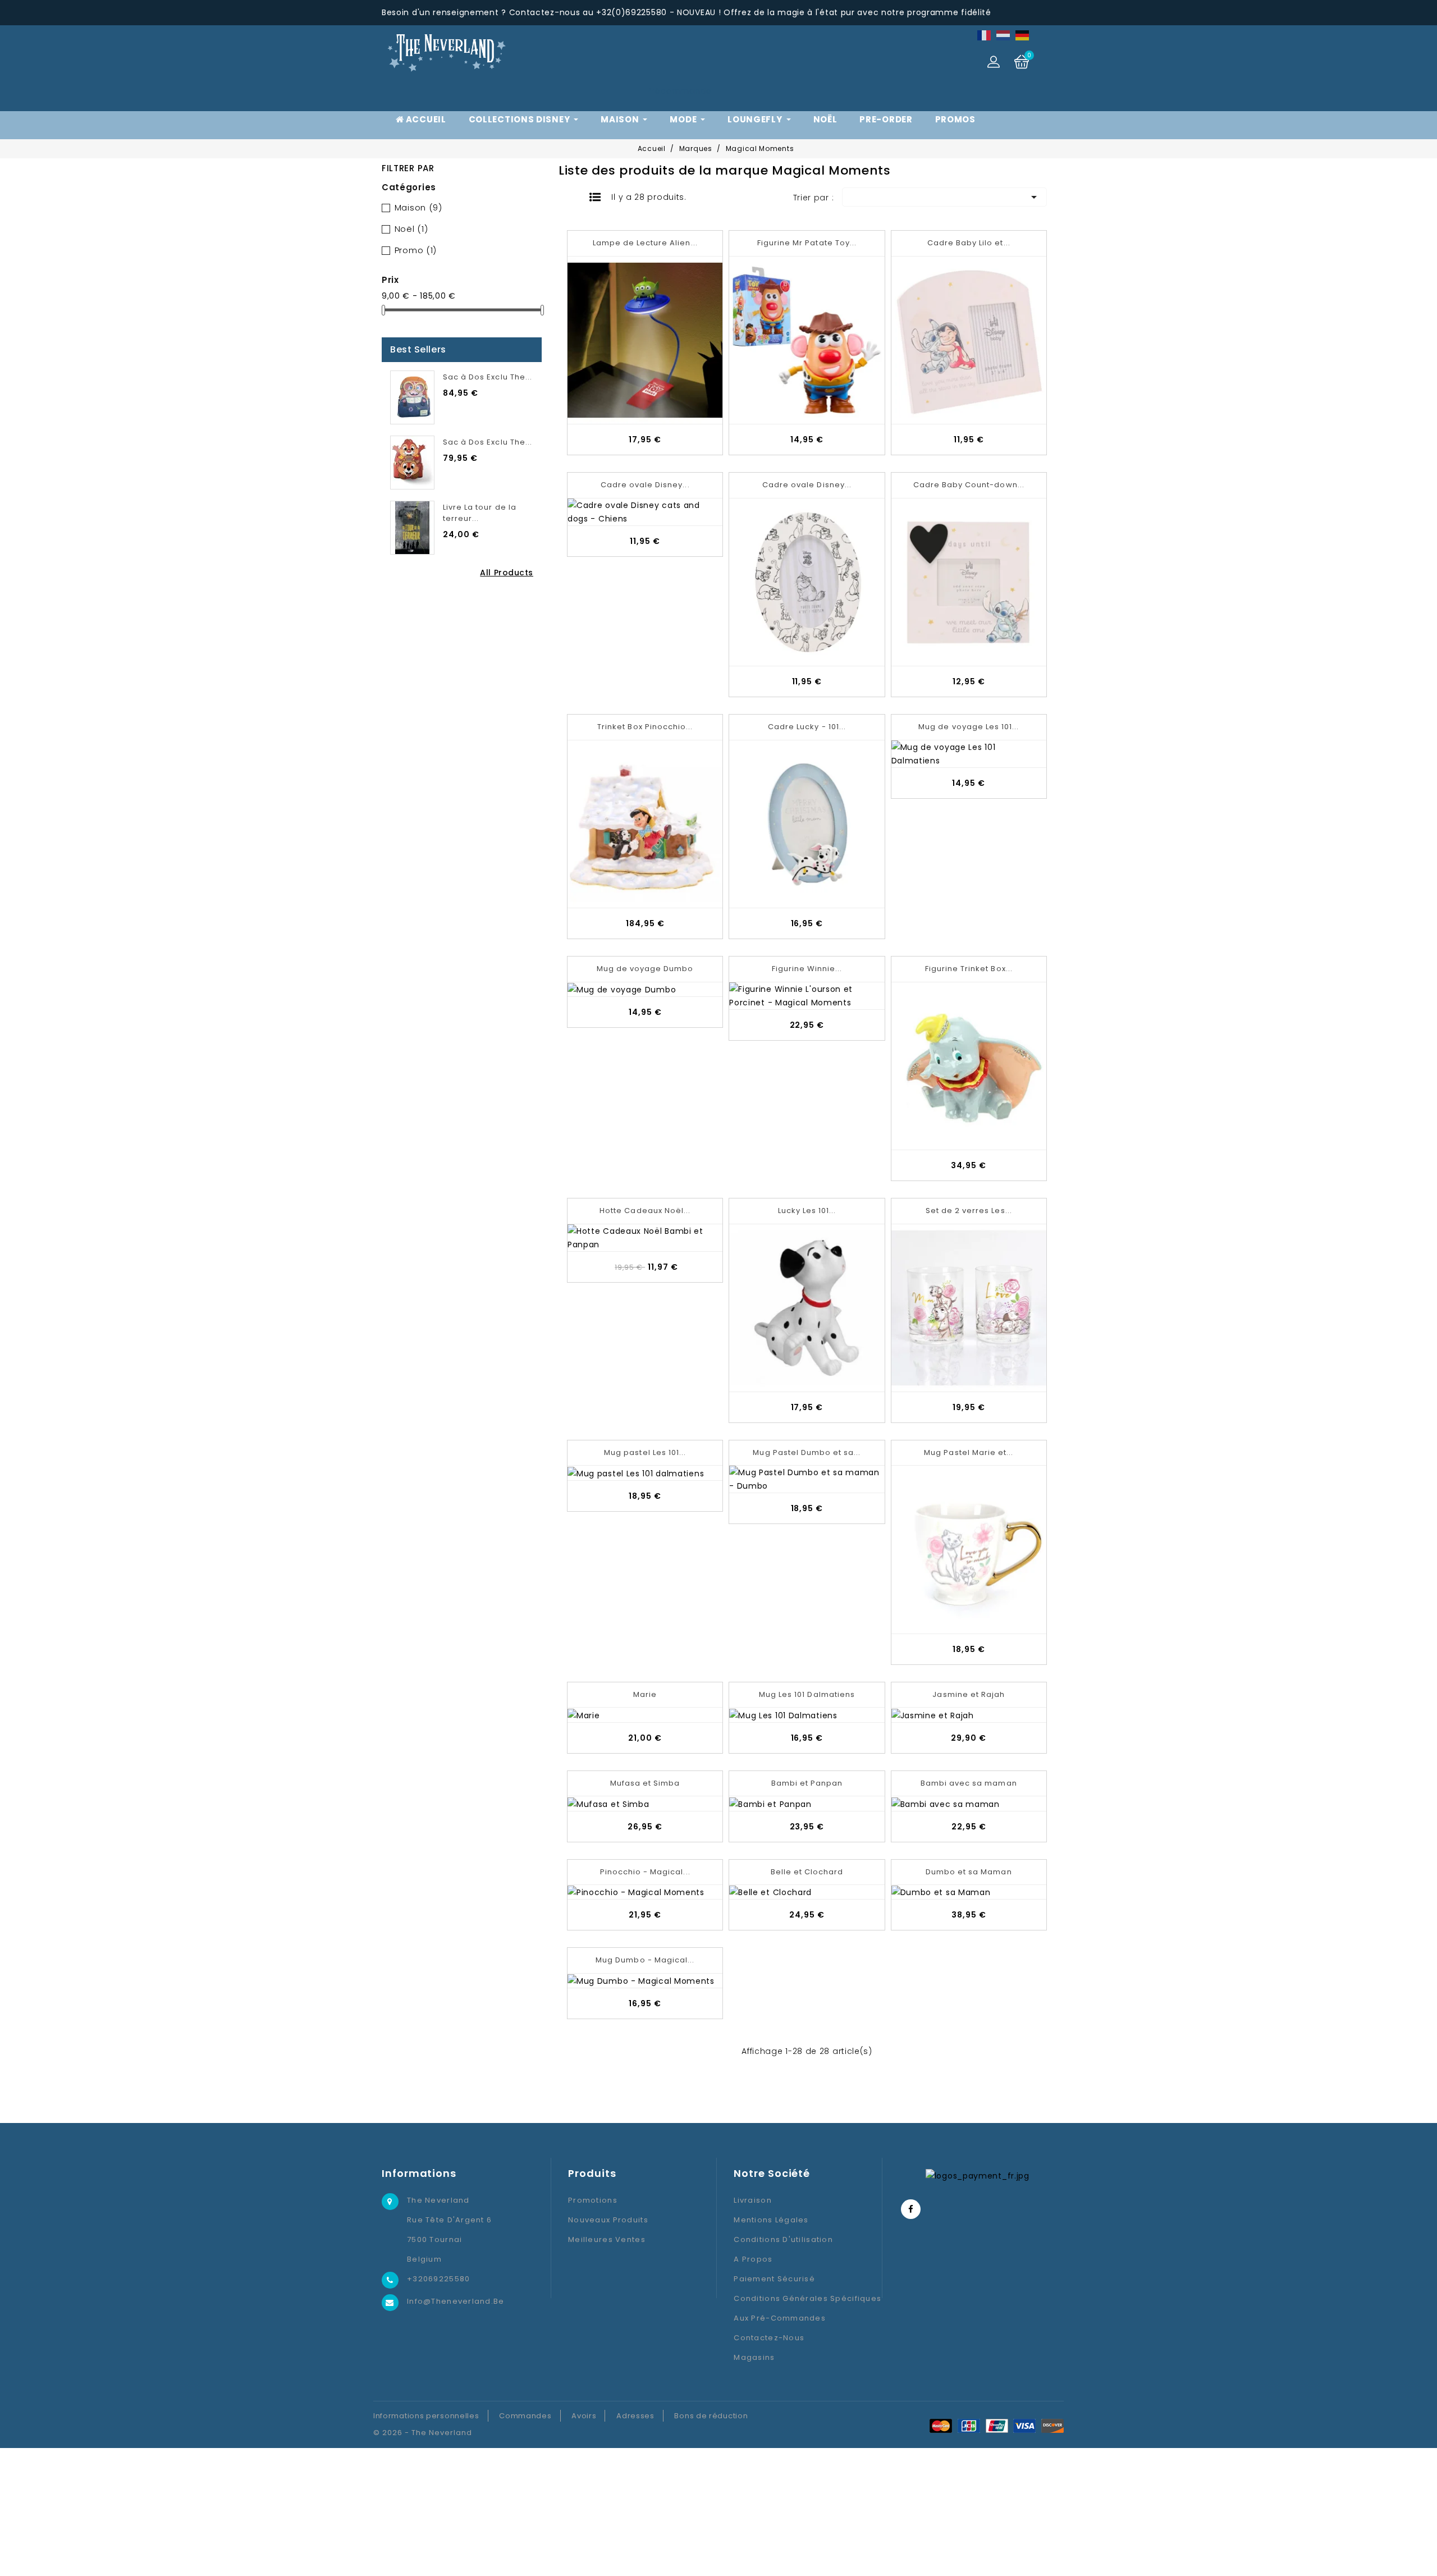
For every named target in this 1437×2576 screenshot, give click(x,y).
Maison (418, 207)
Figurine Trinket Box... (969, 969)
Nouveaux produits (608, 2220)
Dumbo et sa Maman (969, 1872)
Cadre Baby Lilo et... (969, 243)
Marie (645, 1694)
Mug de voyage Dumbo (645, 969)
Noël (411, 229)
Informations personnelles (426, 2416)
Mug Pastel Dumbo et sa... (807, 1452)
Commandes (525, 2416)
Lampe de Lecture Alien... (645, 243)
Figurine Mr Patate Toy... (807, 243)
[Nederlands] (1004, 35)
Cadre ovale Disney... (645, 485)
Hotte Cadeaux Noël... (645, 1211)
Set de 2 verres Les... (969, 1211)
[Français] (985, 35)
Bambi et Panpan (807, 1783)
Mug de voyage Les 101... (969, 727)
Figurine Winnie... (807, 969)
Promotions (593, 2200)
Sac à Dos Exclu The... (488, 377)
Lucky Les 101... (807, 1211)
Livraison (753, 2200)
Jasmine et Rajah (969, 1694)
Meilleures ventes (607, 2239)
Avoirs (584, 2416)
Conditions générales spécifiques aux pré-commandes (807, 2308)
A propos (753, 2259)
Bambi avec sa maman (969, 1783)
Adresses (635, 2416)
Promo (416, 250)
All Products (507, 573)
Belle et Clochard (807, 1872)
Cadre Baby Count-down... (969, 485)
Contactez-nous (769, 2338)
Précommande (679, 91)
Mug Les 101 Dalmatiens (807, 1694)
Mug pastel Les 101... (645, 1452)
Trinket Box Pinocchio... (645, 727)
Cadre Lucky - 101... (807, 727)
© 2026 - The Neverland (423, 2433)
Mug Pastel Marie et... (969, 1452)
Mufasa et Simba (645, 1783)
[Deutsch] (1023, 35)
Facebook (911, 2209)
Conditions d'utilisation (783, 2239)
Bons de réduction (711, 2416)
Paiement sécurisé (774, 2279)
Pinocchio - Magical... (645, 1872)
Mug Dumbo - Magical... (645, 1960)
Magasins (754, 2357)
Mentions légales (771, 2220)
